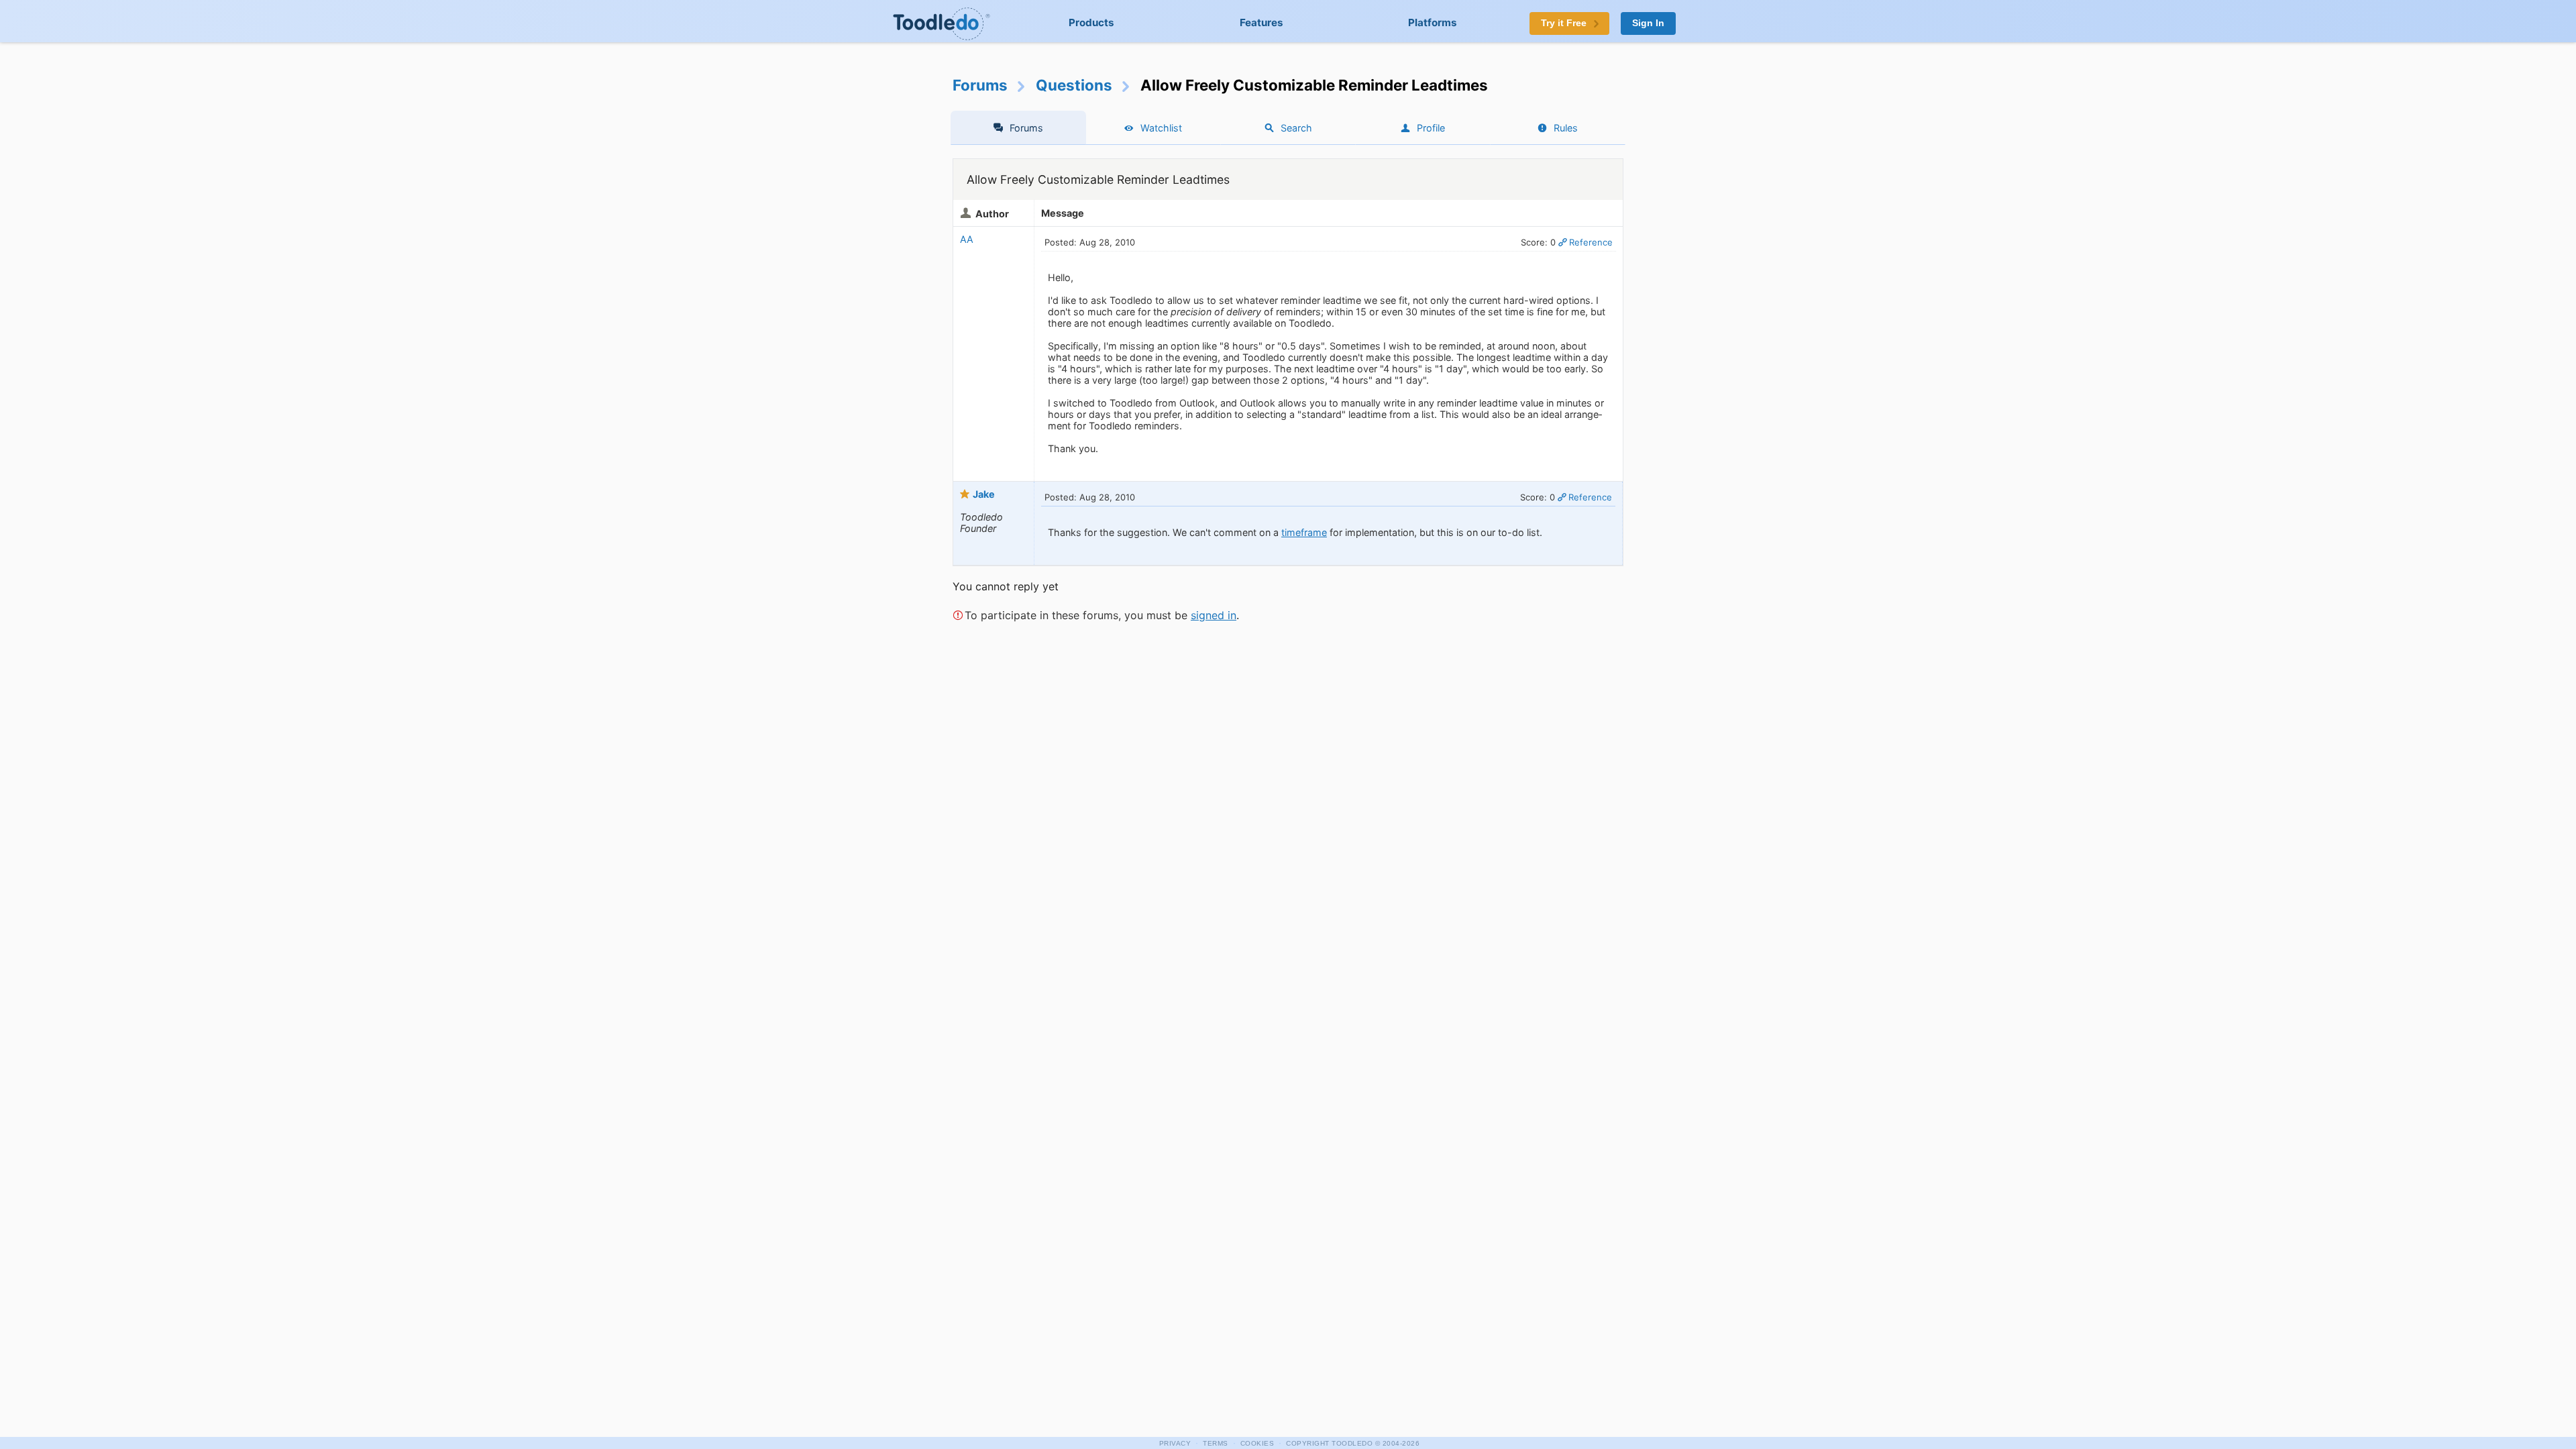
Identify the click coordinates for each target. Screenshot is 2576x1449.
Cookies (1257, 1443)
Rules (1566, 128)
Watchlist (1161, 128)
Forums (980, 85)
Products (1091, 22)
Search (1296, 128)
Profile (1431, 128)
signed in (1214, 615)
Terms (1216, 1443)
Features (1262, 22)
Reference (1591, 242)
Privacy (1175, 1443)
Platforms (1433, 22)
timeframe (1304, 532)
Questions (1074, 85)
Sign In (1648, 23)
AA (967, 239)
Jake (984, 494)
